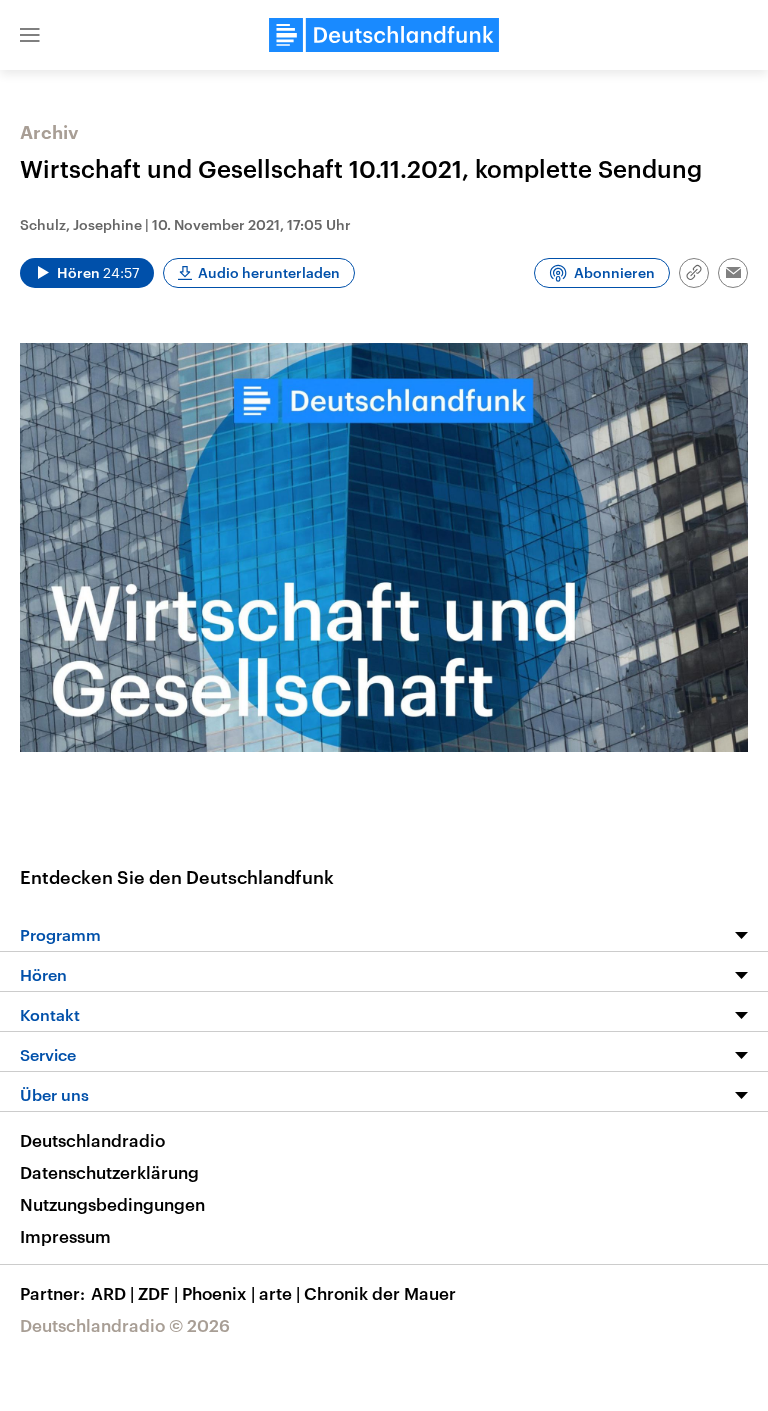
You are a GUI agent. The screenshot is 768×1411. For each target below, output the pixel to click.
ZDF (158, 1293)
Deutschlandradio (92, 1140)
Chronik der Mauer (380, 1293)
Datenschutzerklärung (109, 1172)
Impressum (65, 1236)
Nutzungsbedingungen (112, 1204)
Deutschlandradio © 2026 (125, 1325)
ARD (112, 1293)
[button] (30, 35)
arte (279, 1293)
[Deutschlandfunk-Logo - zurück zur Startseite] (384, 35)
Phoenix (218, 1293)
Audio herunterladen (269, 272)
